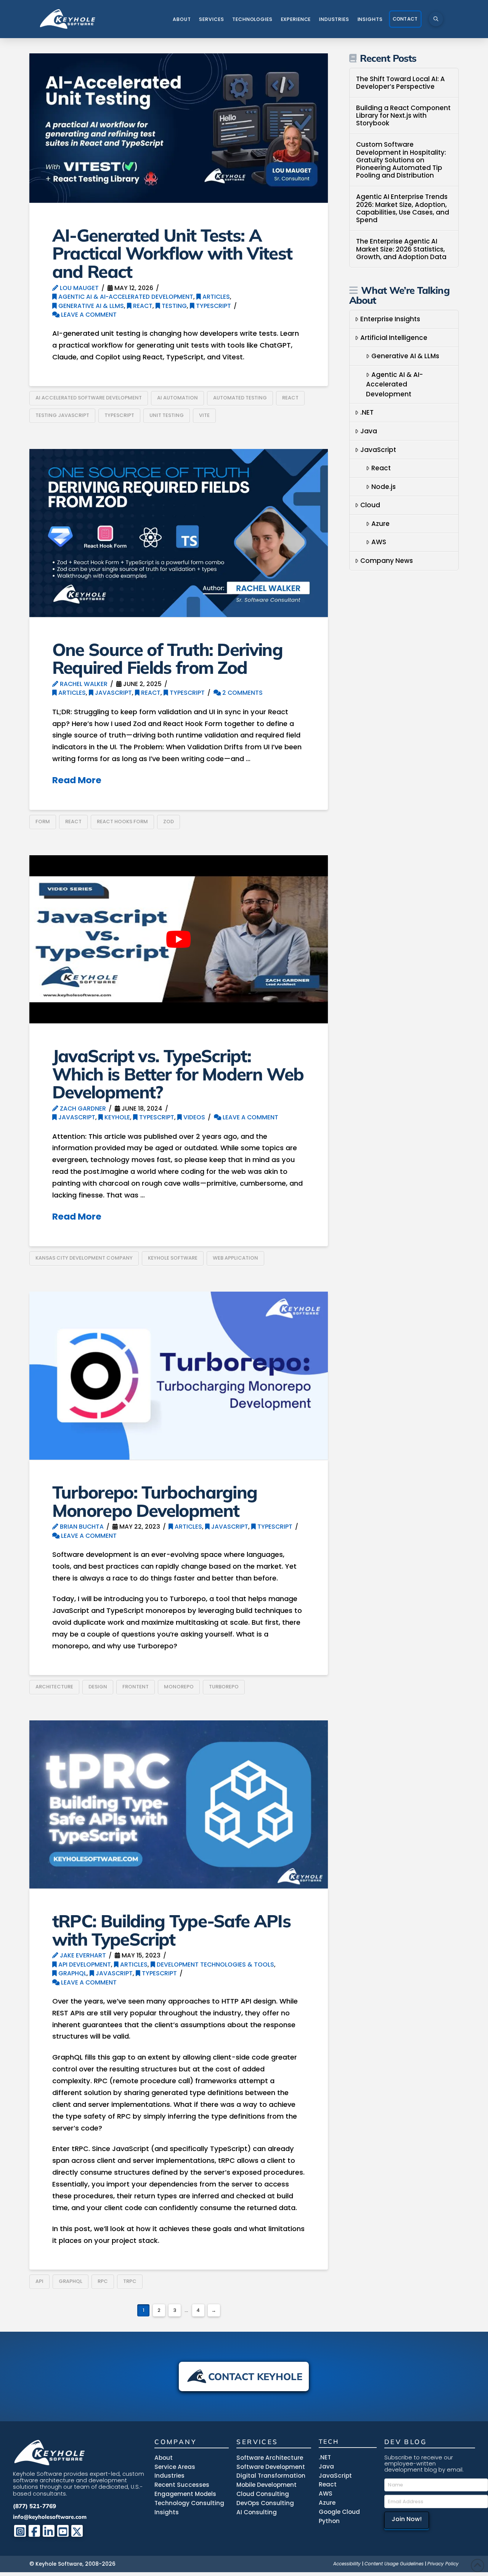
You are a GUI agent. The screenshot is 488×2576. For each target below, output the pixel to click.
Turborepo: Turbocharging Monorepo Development (155, 1501)
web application (235, 1258)
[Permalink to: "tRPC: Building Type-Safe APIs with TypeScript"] (179, 1804)
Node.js (384, 487)
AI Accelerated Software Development (89, 398)
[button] (436, 19)
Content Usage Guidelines (394, 2564)
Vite (204, 415)
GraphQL (72, 1973)
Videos (193, 1117)
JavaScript (113, 693)
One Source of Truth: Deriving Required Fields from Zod (167, 658)
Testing (173, 306)
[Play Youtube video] (179, 939)
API (39, 2281)
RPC (103, 2281)
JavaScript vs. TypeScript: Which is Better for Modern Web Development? (178, 1074)
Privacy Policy (443, 2564)
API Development (84, 1964)
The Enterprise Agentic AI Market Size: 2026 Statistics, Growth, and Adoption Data (401, 249)
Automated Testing (240, 398)
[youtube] (63, 2531)
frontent (136, 1687)
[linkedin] (49, 2531)
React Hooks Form (122, 822)
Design (98, 1687)
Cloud (370, 505)
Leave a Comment (88, 315)
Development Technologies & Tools (215, 1964)
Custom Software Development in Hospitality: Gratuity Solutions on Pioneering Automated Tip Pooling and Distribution (401, 160)
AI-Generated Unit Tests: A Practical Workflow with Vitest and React (172, 253)
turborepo (224, 1687)
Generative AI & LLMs (90, 306)
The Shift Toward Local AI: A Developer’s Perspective (401, 83)
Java (369, 431)
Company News (387, 561)
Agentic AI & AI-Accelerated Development (125, 297)
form (43, 822)
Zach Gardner (82, 1108)
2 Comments (242, 693)
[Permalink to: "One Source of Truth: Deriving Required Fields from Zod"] (179, 533)
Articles (215, 297)
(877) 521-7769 (35, 2506)
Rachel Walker (83, 684)
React (142, 306)
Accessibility (347, 2564)
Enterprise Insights (390, 319)
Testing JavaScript (62, 415)
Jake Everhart (82, 1955)
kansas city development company (84, 1258)
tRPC (130, 2281)
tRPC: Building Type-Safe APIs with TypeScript (171, 1930)
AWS (379, 542)
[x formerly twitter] (77, 2531)
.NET (367, 412)
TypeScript (213, 306)
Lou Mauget (79, 288)
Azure (380, 524)
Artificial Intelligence (394, 338)
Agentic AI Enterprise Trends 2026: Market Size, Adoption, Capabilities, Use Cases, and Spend (403, 208)
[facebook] (35, 2531)
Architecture (54, 1687)
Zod (169, 822)
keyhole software (173, 1258)
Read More (77, 780)
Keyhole (116, 1117)
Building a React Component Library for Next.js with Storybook (403, 116)
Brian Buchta (81, 1527)
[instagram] (20, 2531)
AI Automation (177, 398)
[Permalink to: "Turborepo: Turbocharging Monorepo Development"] (179, 1376)
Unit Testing (167, 415)
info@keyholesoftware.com (50, 2517)
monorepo (179, 1687)
